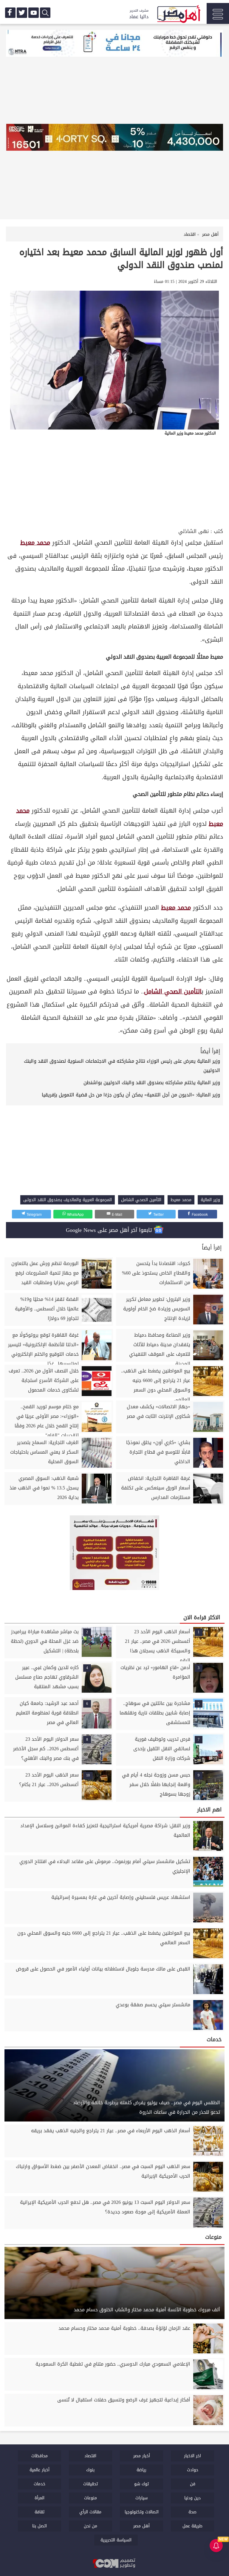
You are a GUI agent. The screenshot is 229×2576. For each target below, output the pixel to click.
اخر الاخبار (192, 2456)
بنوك (90, 2470)
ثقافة (40, 2512)
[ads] (114, 44)
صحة (192, 2512)
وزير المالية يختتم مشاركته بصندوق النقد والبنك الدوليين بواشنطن (152, 1083)
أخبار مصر (142, 2456)
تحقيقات (90, 2484)
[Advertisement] (114, 482)
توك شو (141, 2484)
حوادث (193, 2470)
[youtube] (34, 13)
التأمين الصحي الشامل (173, 992)
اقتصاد (90, 2456)
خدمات (40, 2484)
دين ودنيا (192, 2498)
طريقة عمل (192, 2526)
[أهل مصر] (178, 15)
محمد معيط (35, 543)
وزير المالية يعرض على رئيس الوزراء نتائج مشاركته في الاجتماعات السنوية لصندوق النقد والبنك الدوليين (122, 1066)
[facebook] (10, 13)
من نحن (90, 2526)
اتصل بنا (40, 2526)
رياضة (141, 2470)
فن (193, 2484)
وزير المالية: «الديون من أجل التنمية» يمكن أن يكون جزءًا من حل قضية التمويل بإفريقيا (131, 1095)
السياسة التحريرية (116, 2540)
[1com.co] (114, 2563)
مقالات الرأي (90, 2512)
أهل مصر (141, 2526)
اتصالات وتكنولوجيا (142, 2512)
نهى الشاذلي (194, 531)
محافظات (40, 2456)
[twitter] (22, 13)
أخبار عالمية (40, 2470)
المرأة (40, 2498)
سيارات (141, 2498)
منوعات (90, 2498)
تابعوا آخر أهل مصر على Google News (110, 1230)
